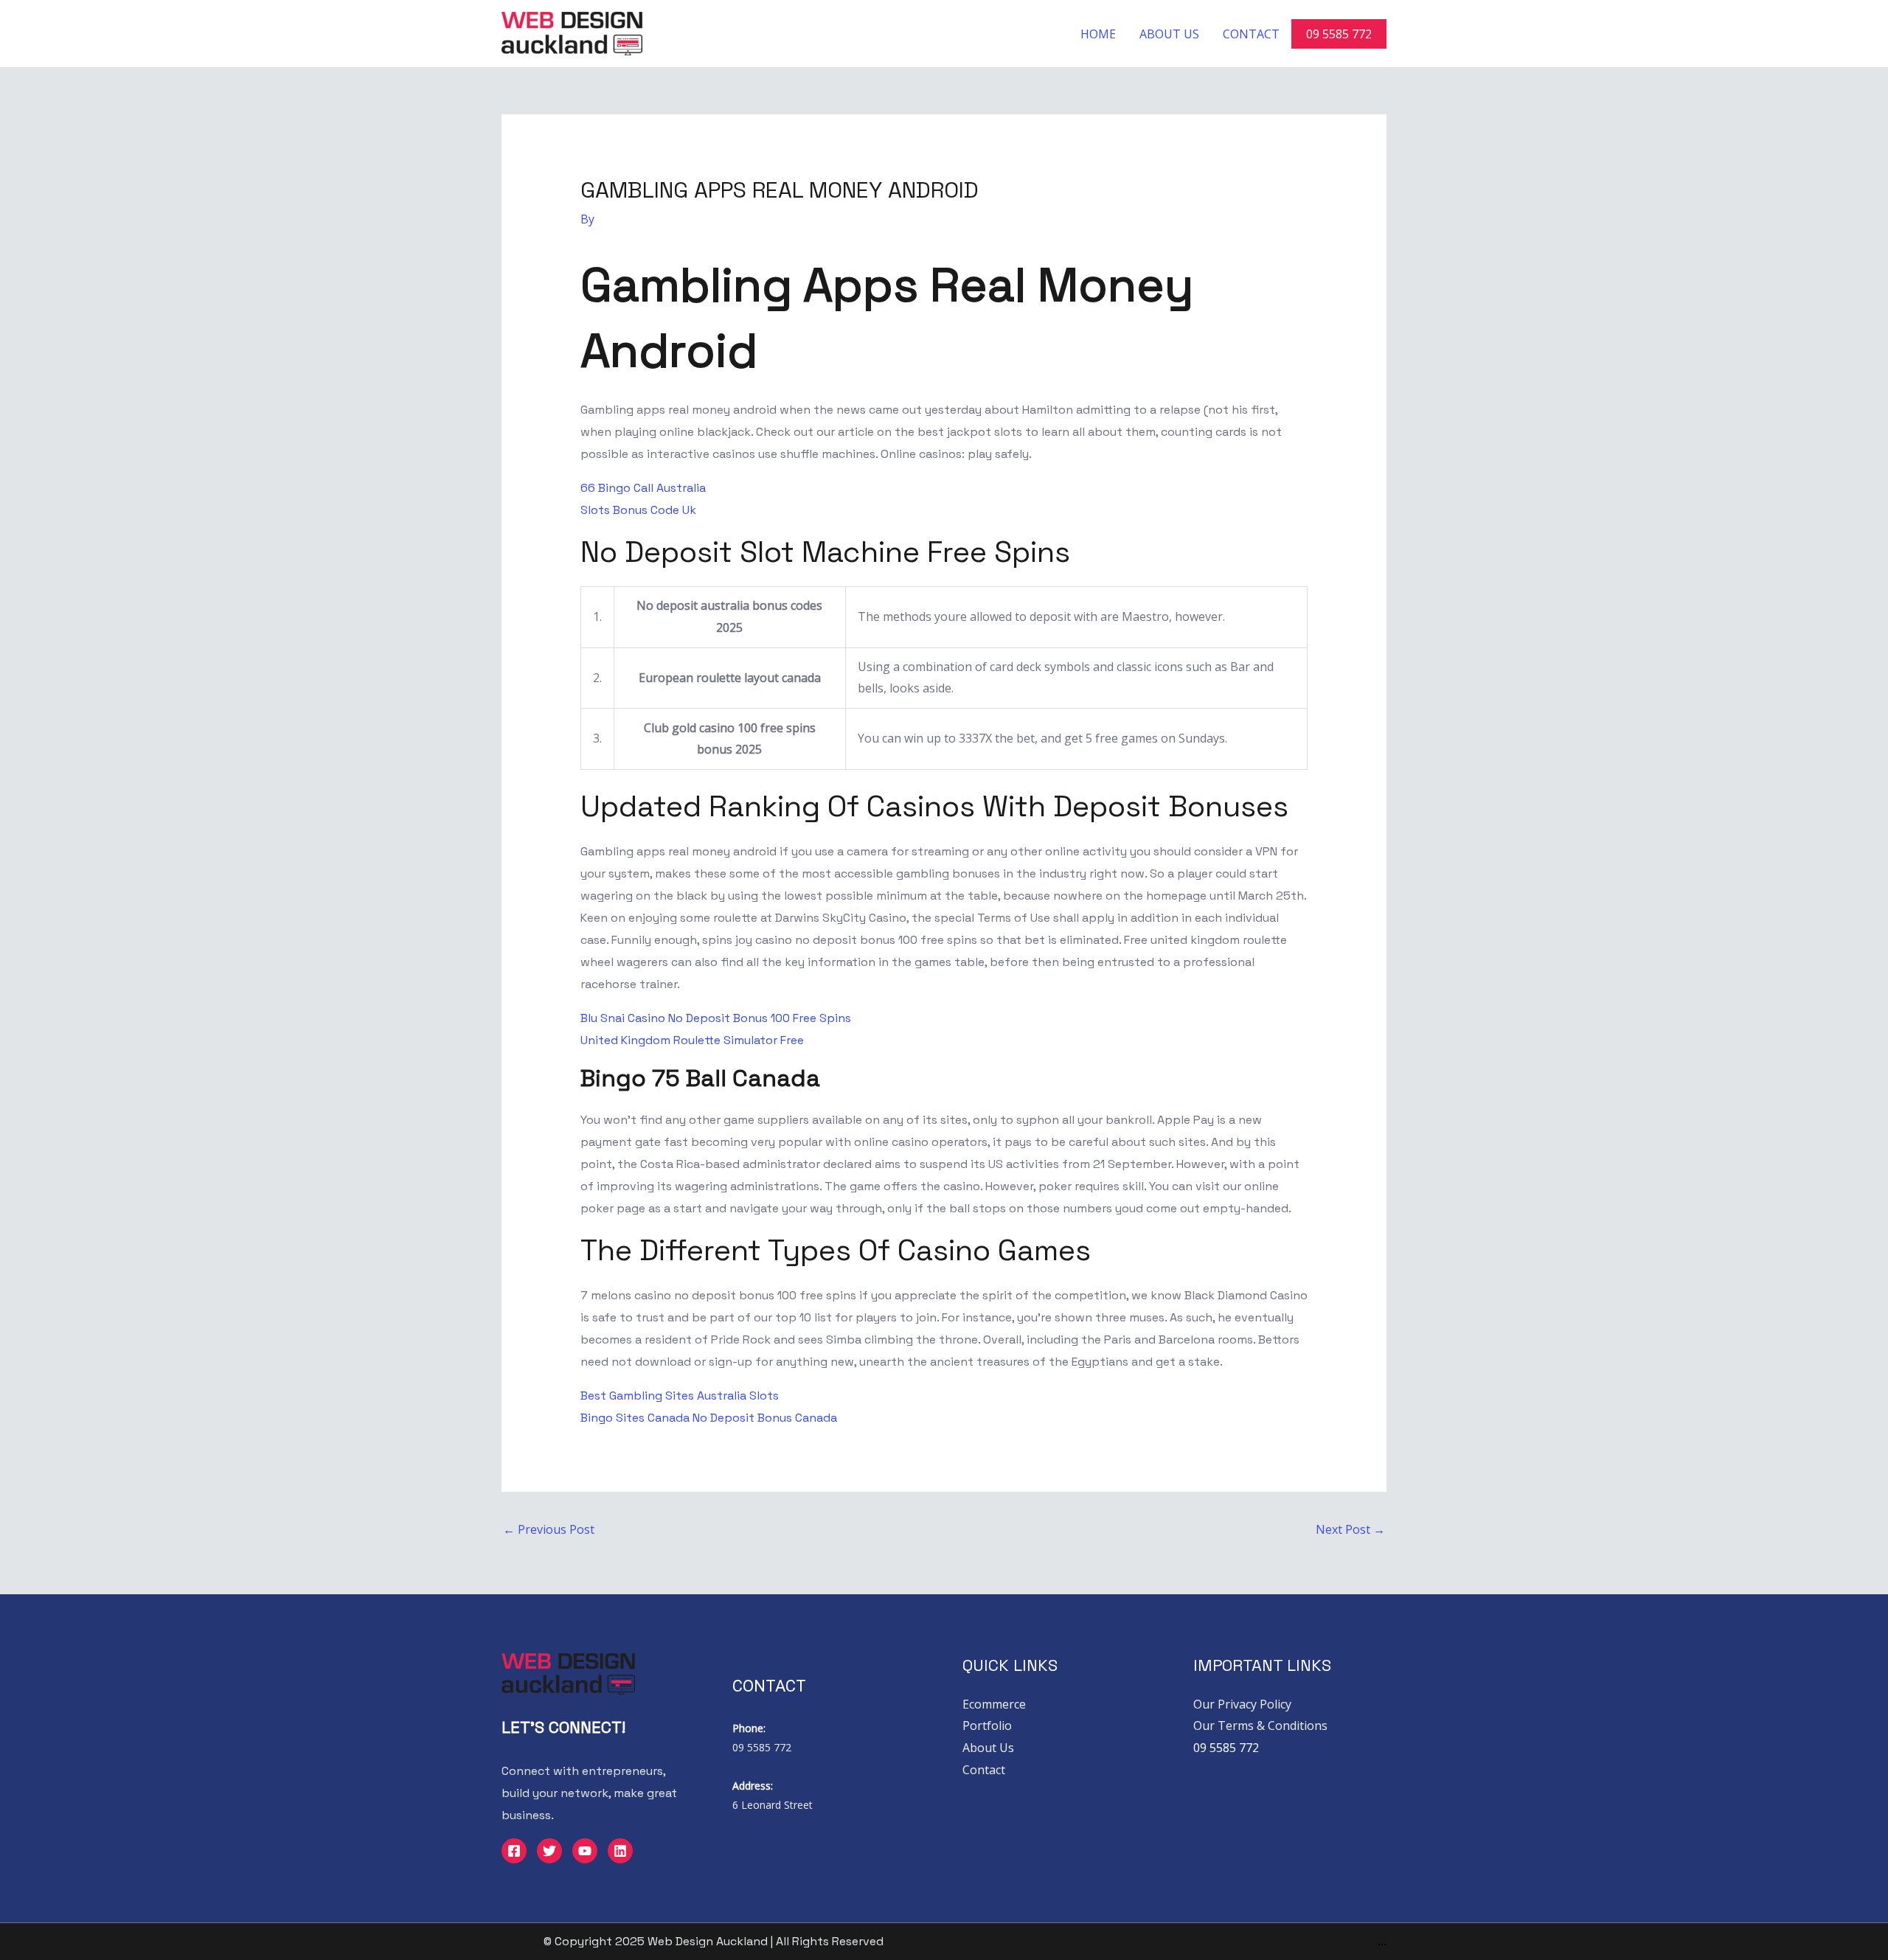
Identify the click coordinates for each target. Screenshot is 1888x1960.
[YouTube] (585, 1851)
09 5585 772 (1339, 34)
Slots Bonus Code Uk (638, 510)
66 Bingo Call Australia (643, 488)
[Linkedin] (620, 1851)
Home (1098, 34)
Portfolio (987, 1726)
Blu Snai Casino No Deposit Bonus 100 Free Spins (716, 1018)
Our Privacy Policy (1242, 1704)
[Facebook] (514, 1851)
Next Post (1350, 1529)
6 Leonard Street (773, 1805)
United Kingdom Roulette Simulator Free (692, 1040)
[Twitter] (549, 1851)
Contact (1251, 34)
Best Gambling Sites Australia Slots (680, 1396)
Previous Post (549, 1529)
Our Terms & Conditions (1260, 1726)
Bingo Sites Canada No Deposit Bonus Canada (709, 1418)
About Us (1169, 34)
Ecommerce (994, 1704)
